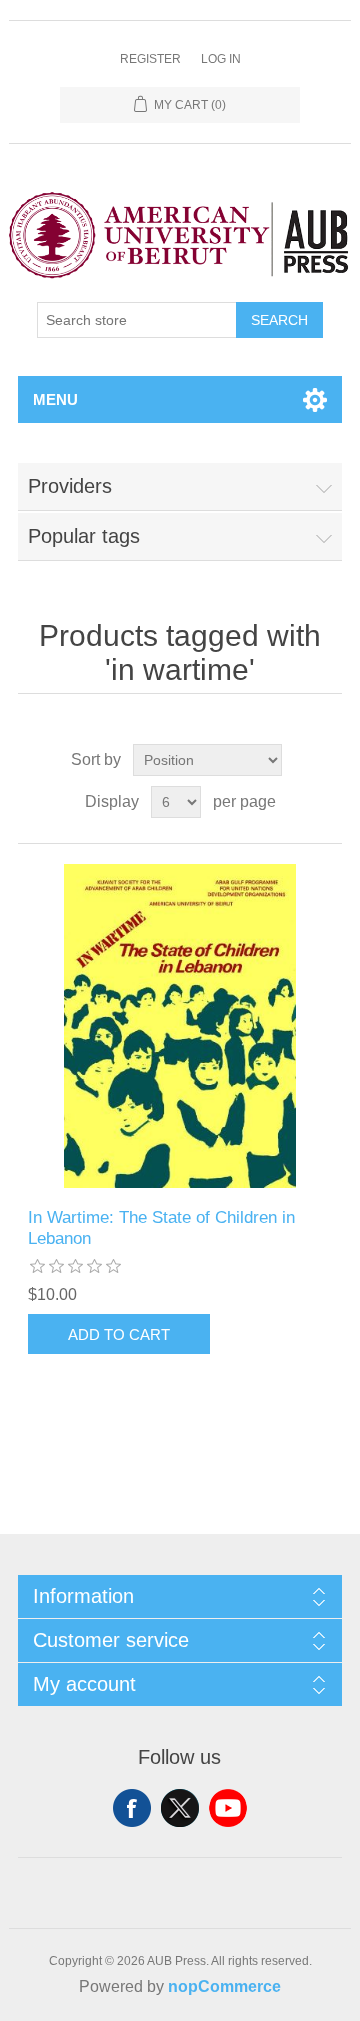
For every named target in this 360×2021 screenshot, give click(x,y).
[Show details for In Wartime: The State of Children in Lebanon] (180, 1026)
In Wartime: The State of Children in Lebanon (161, 1227)
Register (150, 59)
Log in (221, 59)
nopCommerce (224, 1986)
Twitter (180, 1808)
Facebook (132, 1808)
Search (279, 320)
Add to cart (119, 1334)
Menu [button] (55, 399)
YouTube (228, 1808)
